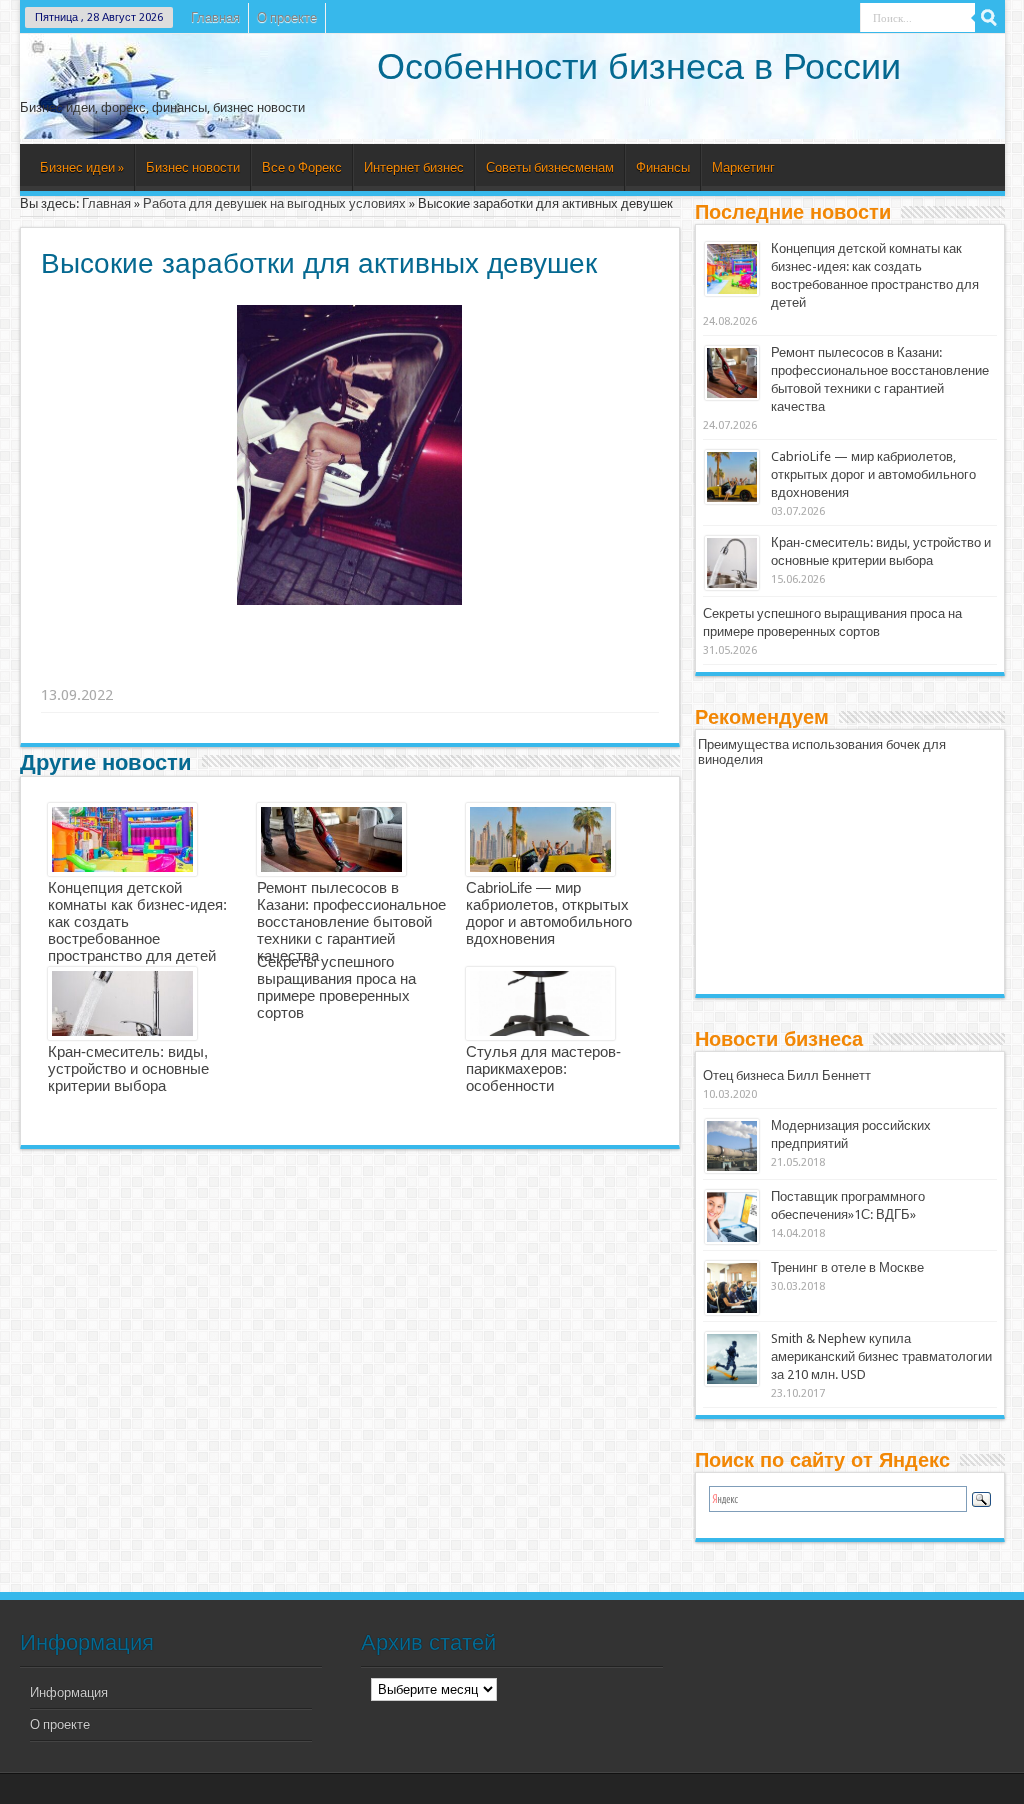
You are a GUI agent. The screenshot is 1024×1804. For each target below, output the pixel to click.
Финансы (663, 167)
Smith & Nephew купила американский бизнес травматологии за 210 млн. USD (881, 1356)
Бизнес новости (193, 167)
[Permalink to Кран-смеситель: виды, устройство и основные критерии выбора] (732, 563)
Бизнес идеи (82, 167)
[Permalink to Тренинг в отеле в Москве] (732, 1288)
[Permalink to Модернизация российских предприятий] (732, 1146)
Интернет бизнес (414, 167)
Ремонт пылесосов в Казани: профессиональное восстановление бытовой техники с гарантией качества (351, 921)
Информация (69, 1692)
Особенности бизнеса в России (639, 66)
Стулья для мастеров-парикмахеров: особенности (543, 1068)
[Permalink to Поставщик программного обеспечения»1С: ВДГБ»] (732, 1217)
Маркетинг (743, 167)
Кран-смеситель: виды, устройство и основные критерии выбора (128, 1068)
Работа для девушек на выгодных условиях (274, 203)
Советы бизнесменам (550, 167)
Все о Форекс (302, 167)
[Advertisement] (351, 670)
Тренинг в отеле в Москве (847, 1267)
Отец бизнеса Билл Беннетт (787, 1075)
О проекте (287, 17)
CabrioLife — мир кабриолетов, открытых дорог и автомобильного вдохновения (549, 913)
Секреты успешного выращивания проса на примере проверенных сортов (336, 987)
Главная (215, 17)
